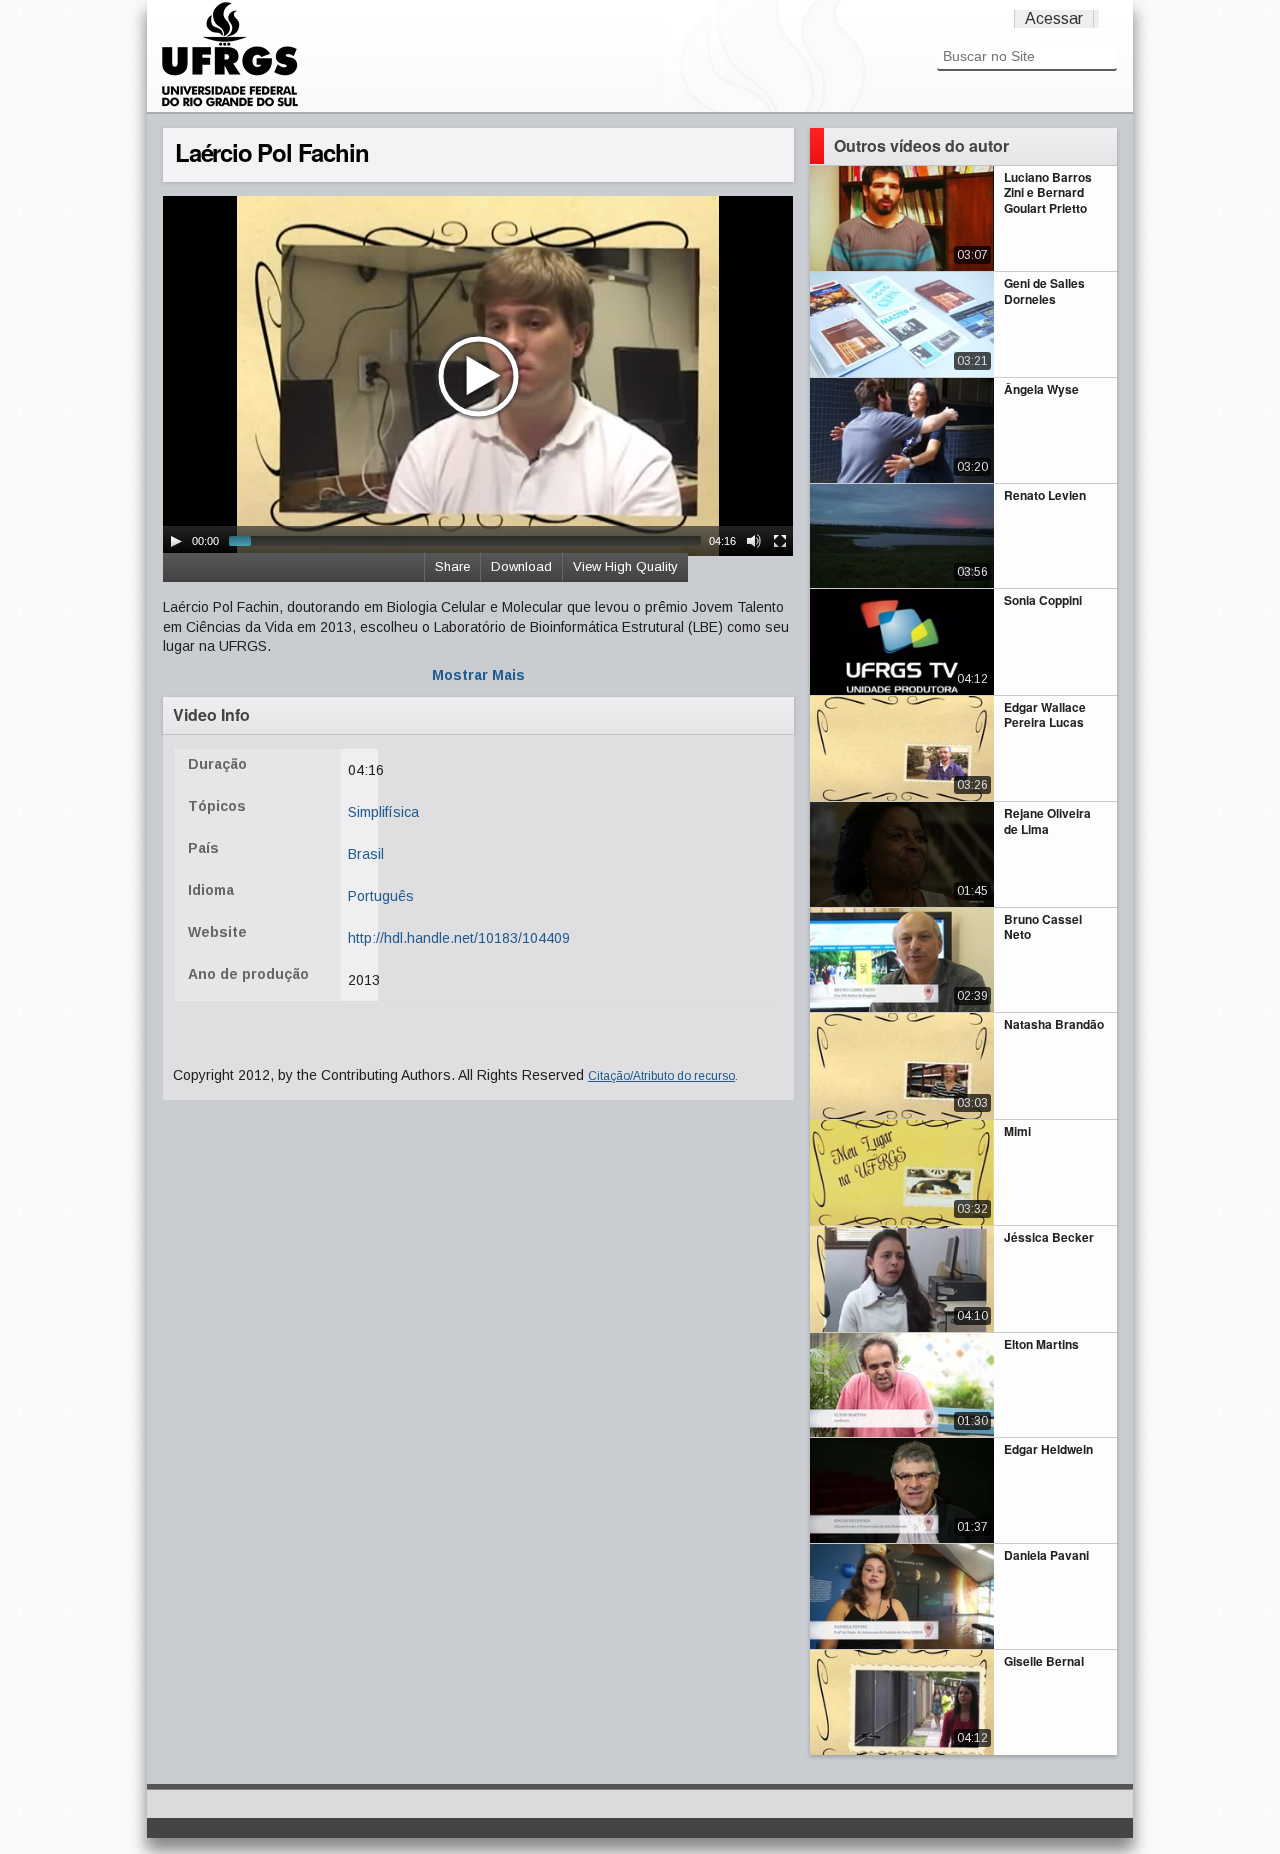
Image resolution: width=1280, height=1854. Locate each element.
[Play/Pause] (176, 541)
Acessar (1054, 18)
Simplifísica (383, 812)
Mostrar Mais (478, 675)
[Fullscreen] (780, 541)
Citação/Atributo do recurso (661, 1076)
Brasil (366, 854)
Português (381, 896)
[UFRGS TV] (230, 104)
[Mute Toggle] (754, 541)
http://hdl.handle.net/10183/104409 (459, 938)
